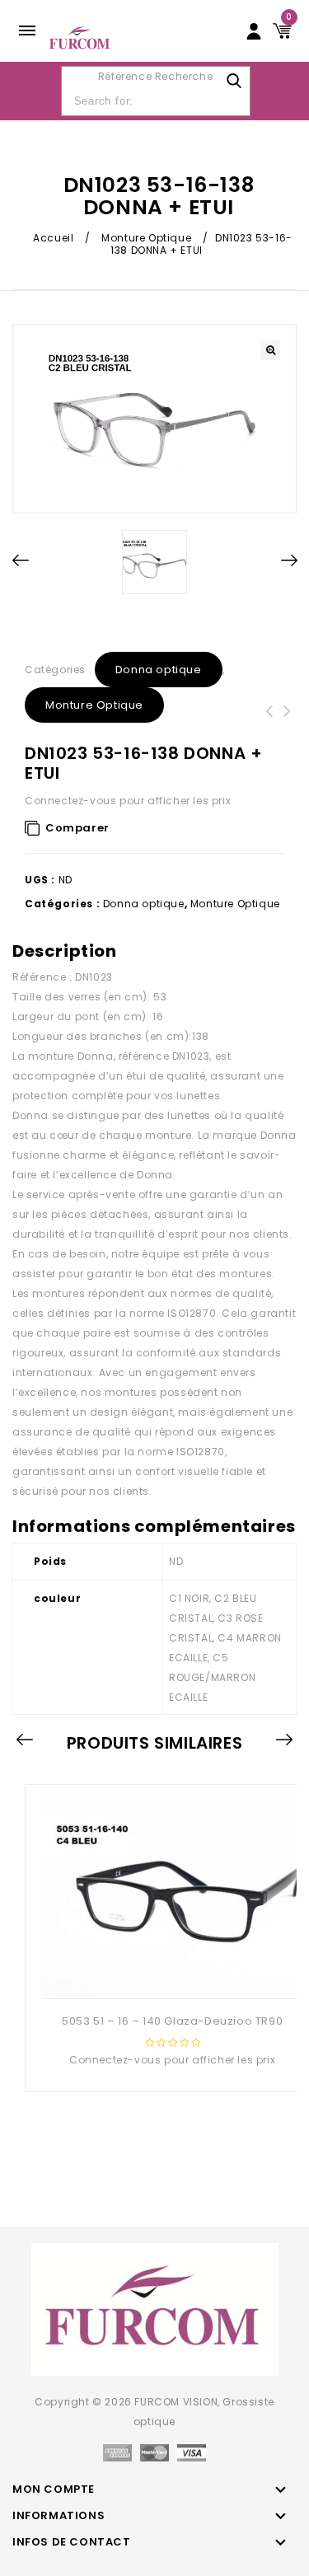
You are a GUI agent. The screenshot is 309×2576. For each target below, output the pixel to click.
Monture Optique (146, 238)
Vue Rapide (171, 1972)
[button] (270, 350)
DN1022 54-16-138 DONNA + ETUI (288, 721)
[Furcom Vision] (80, 37)
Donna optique (159, 670)
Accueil (53, 238)
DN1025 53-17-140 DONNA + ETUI (269, 721)
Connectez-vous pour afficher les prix (128, 801)
